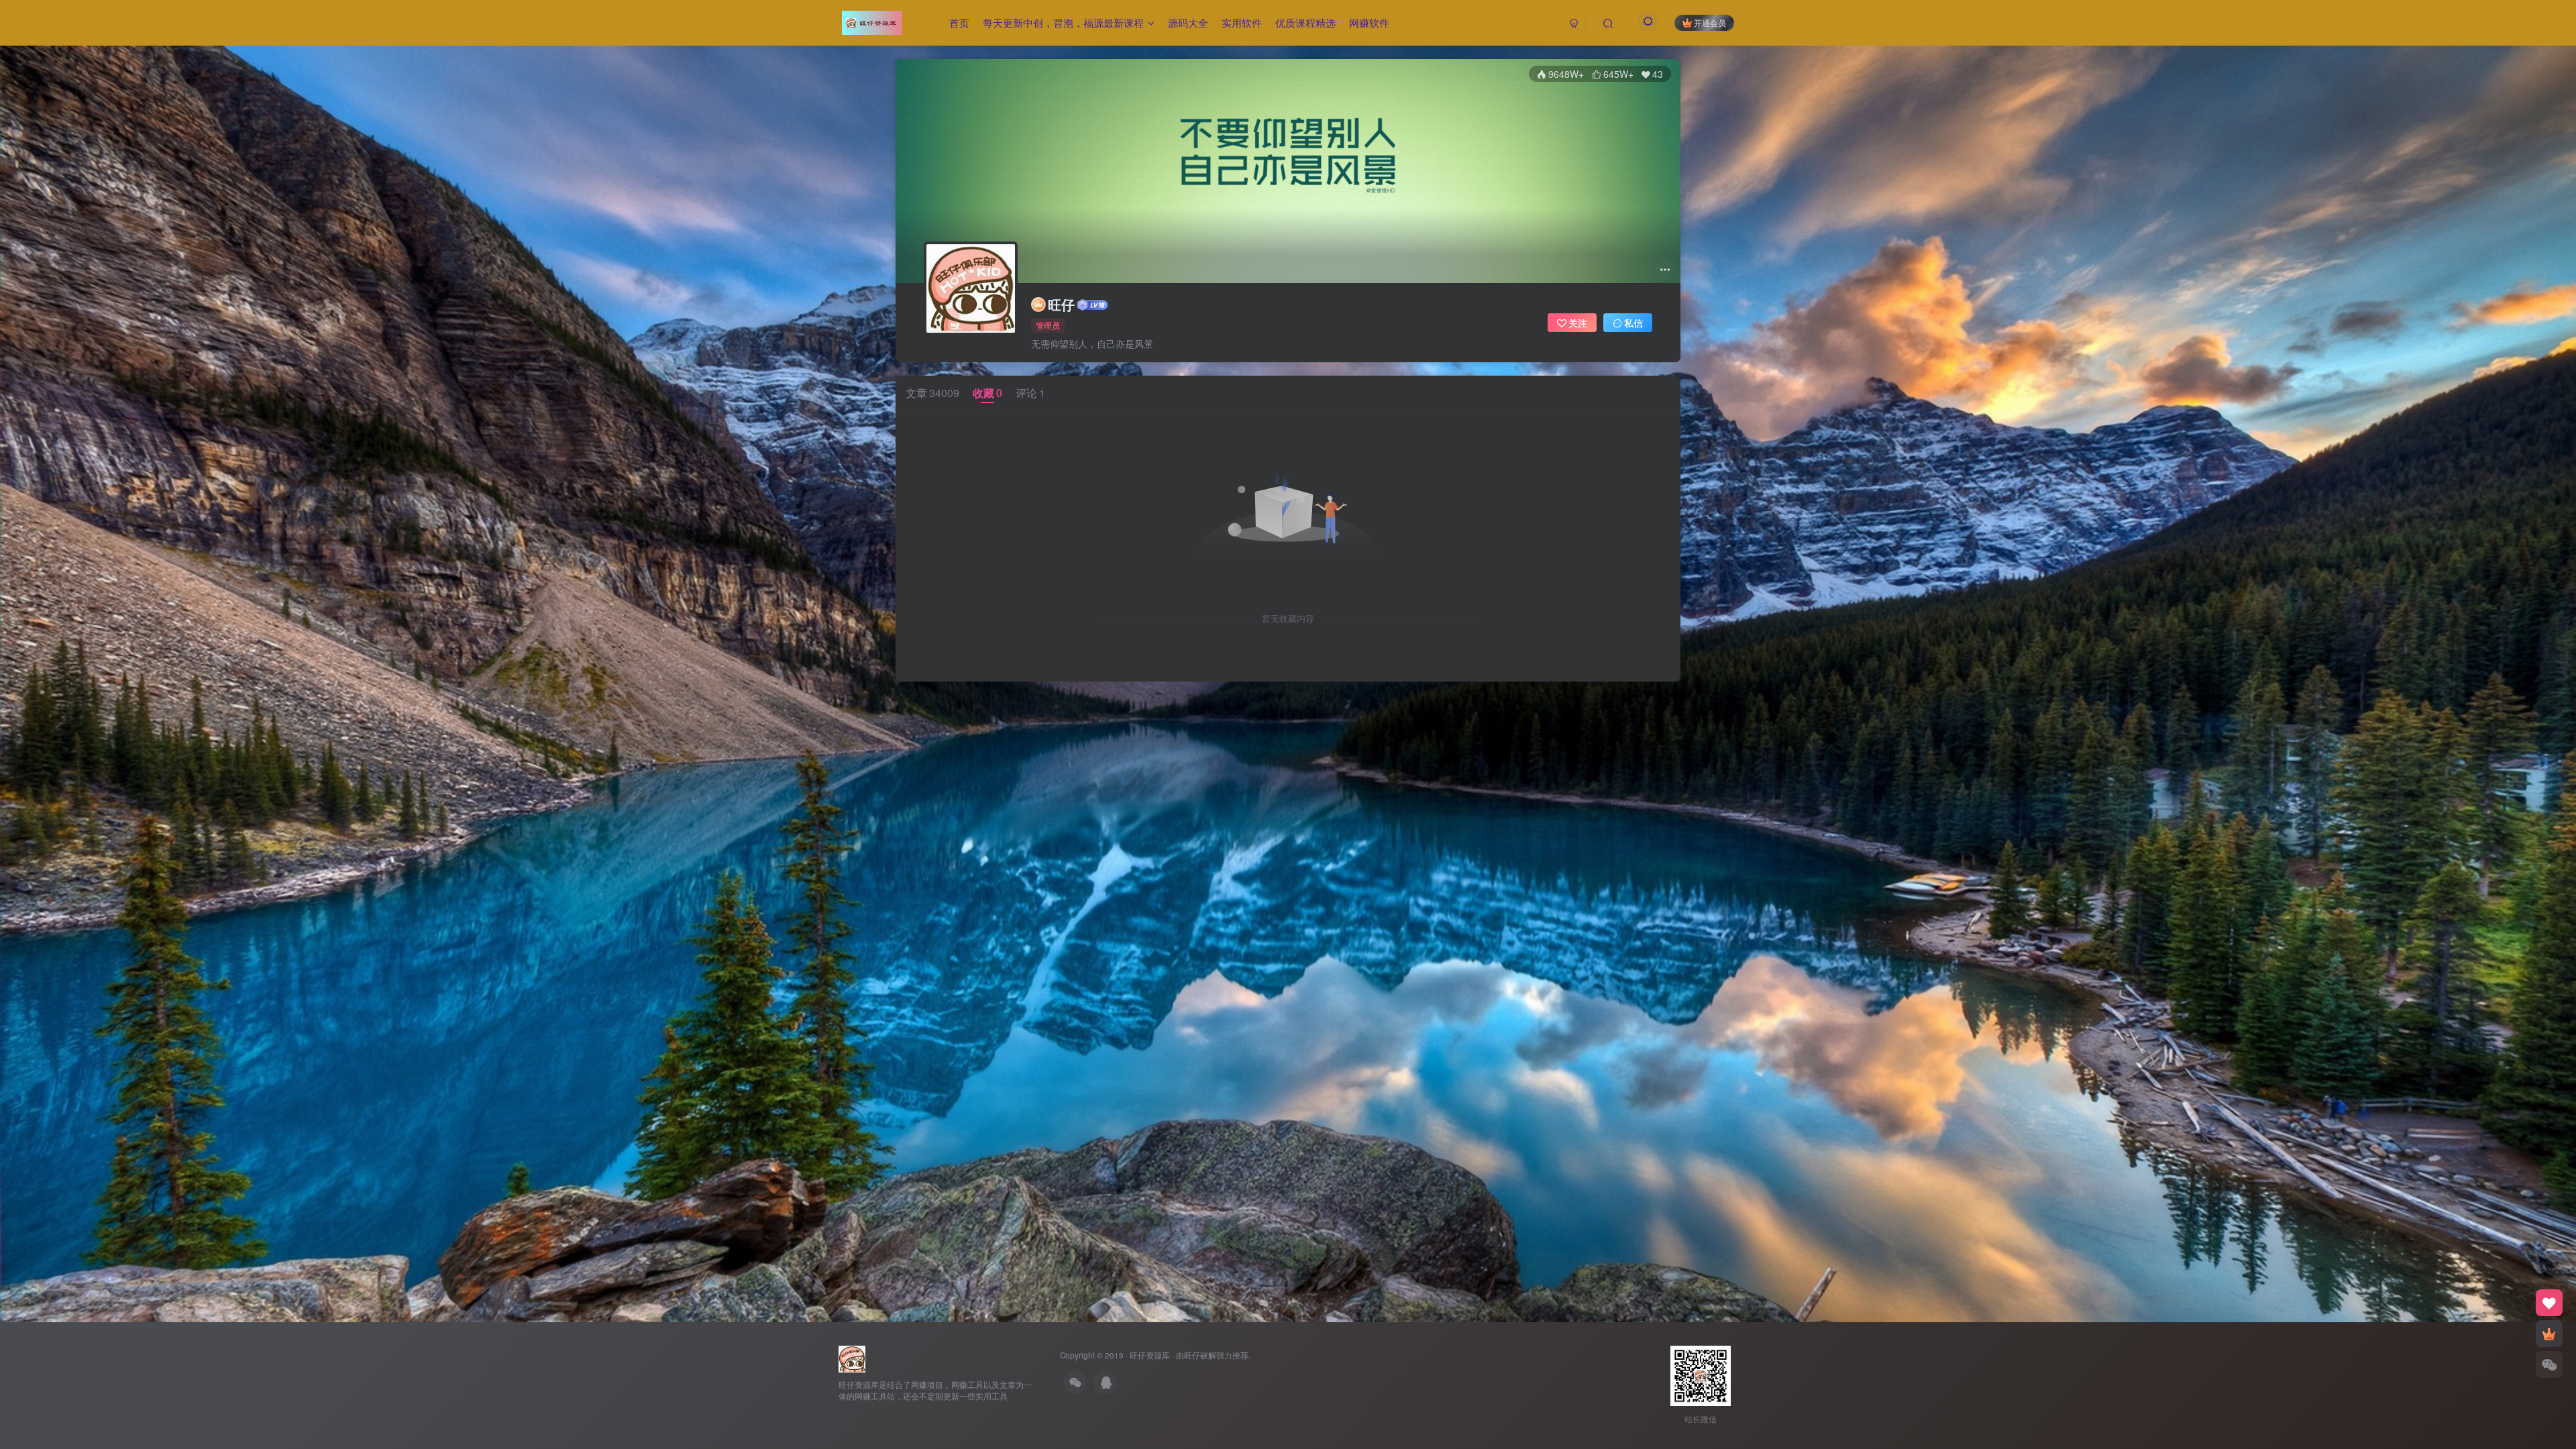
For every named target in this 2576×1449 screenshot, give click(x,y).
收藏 (987, 393)
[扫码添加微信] (2549, 1364)
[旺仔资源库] (852, 1357)
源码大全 (1188, 22)
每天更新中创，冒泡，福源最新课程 (1063, 22)
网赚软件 (1369, 22)
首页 (959, 22)
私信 (1633, 323)
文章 (932, 393)
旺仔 (1061, 305)
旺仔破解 (1200, 1355)
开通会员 (1710, 22)
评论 (1030, 393)
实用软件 (1242, 22)
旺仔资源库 (1150, 1355)
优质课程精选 (1305, 22)
